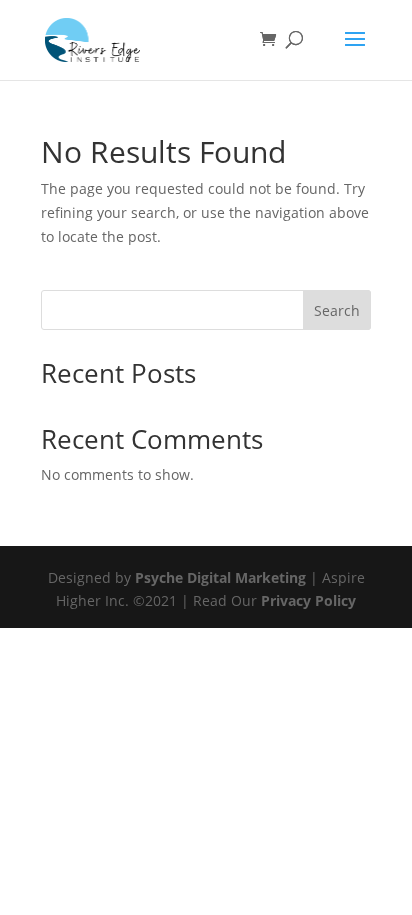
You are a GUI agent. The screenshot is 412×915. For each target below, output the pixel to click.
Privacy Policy (308, 600)
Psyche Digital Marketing (220, 577)
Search (337, 310)
